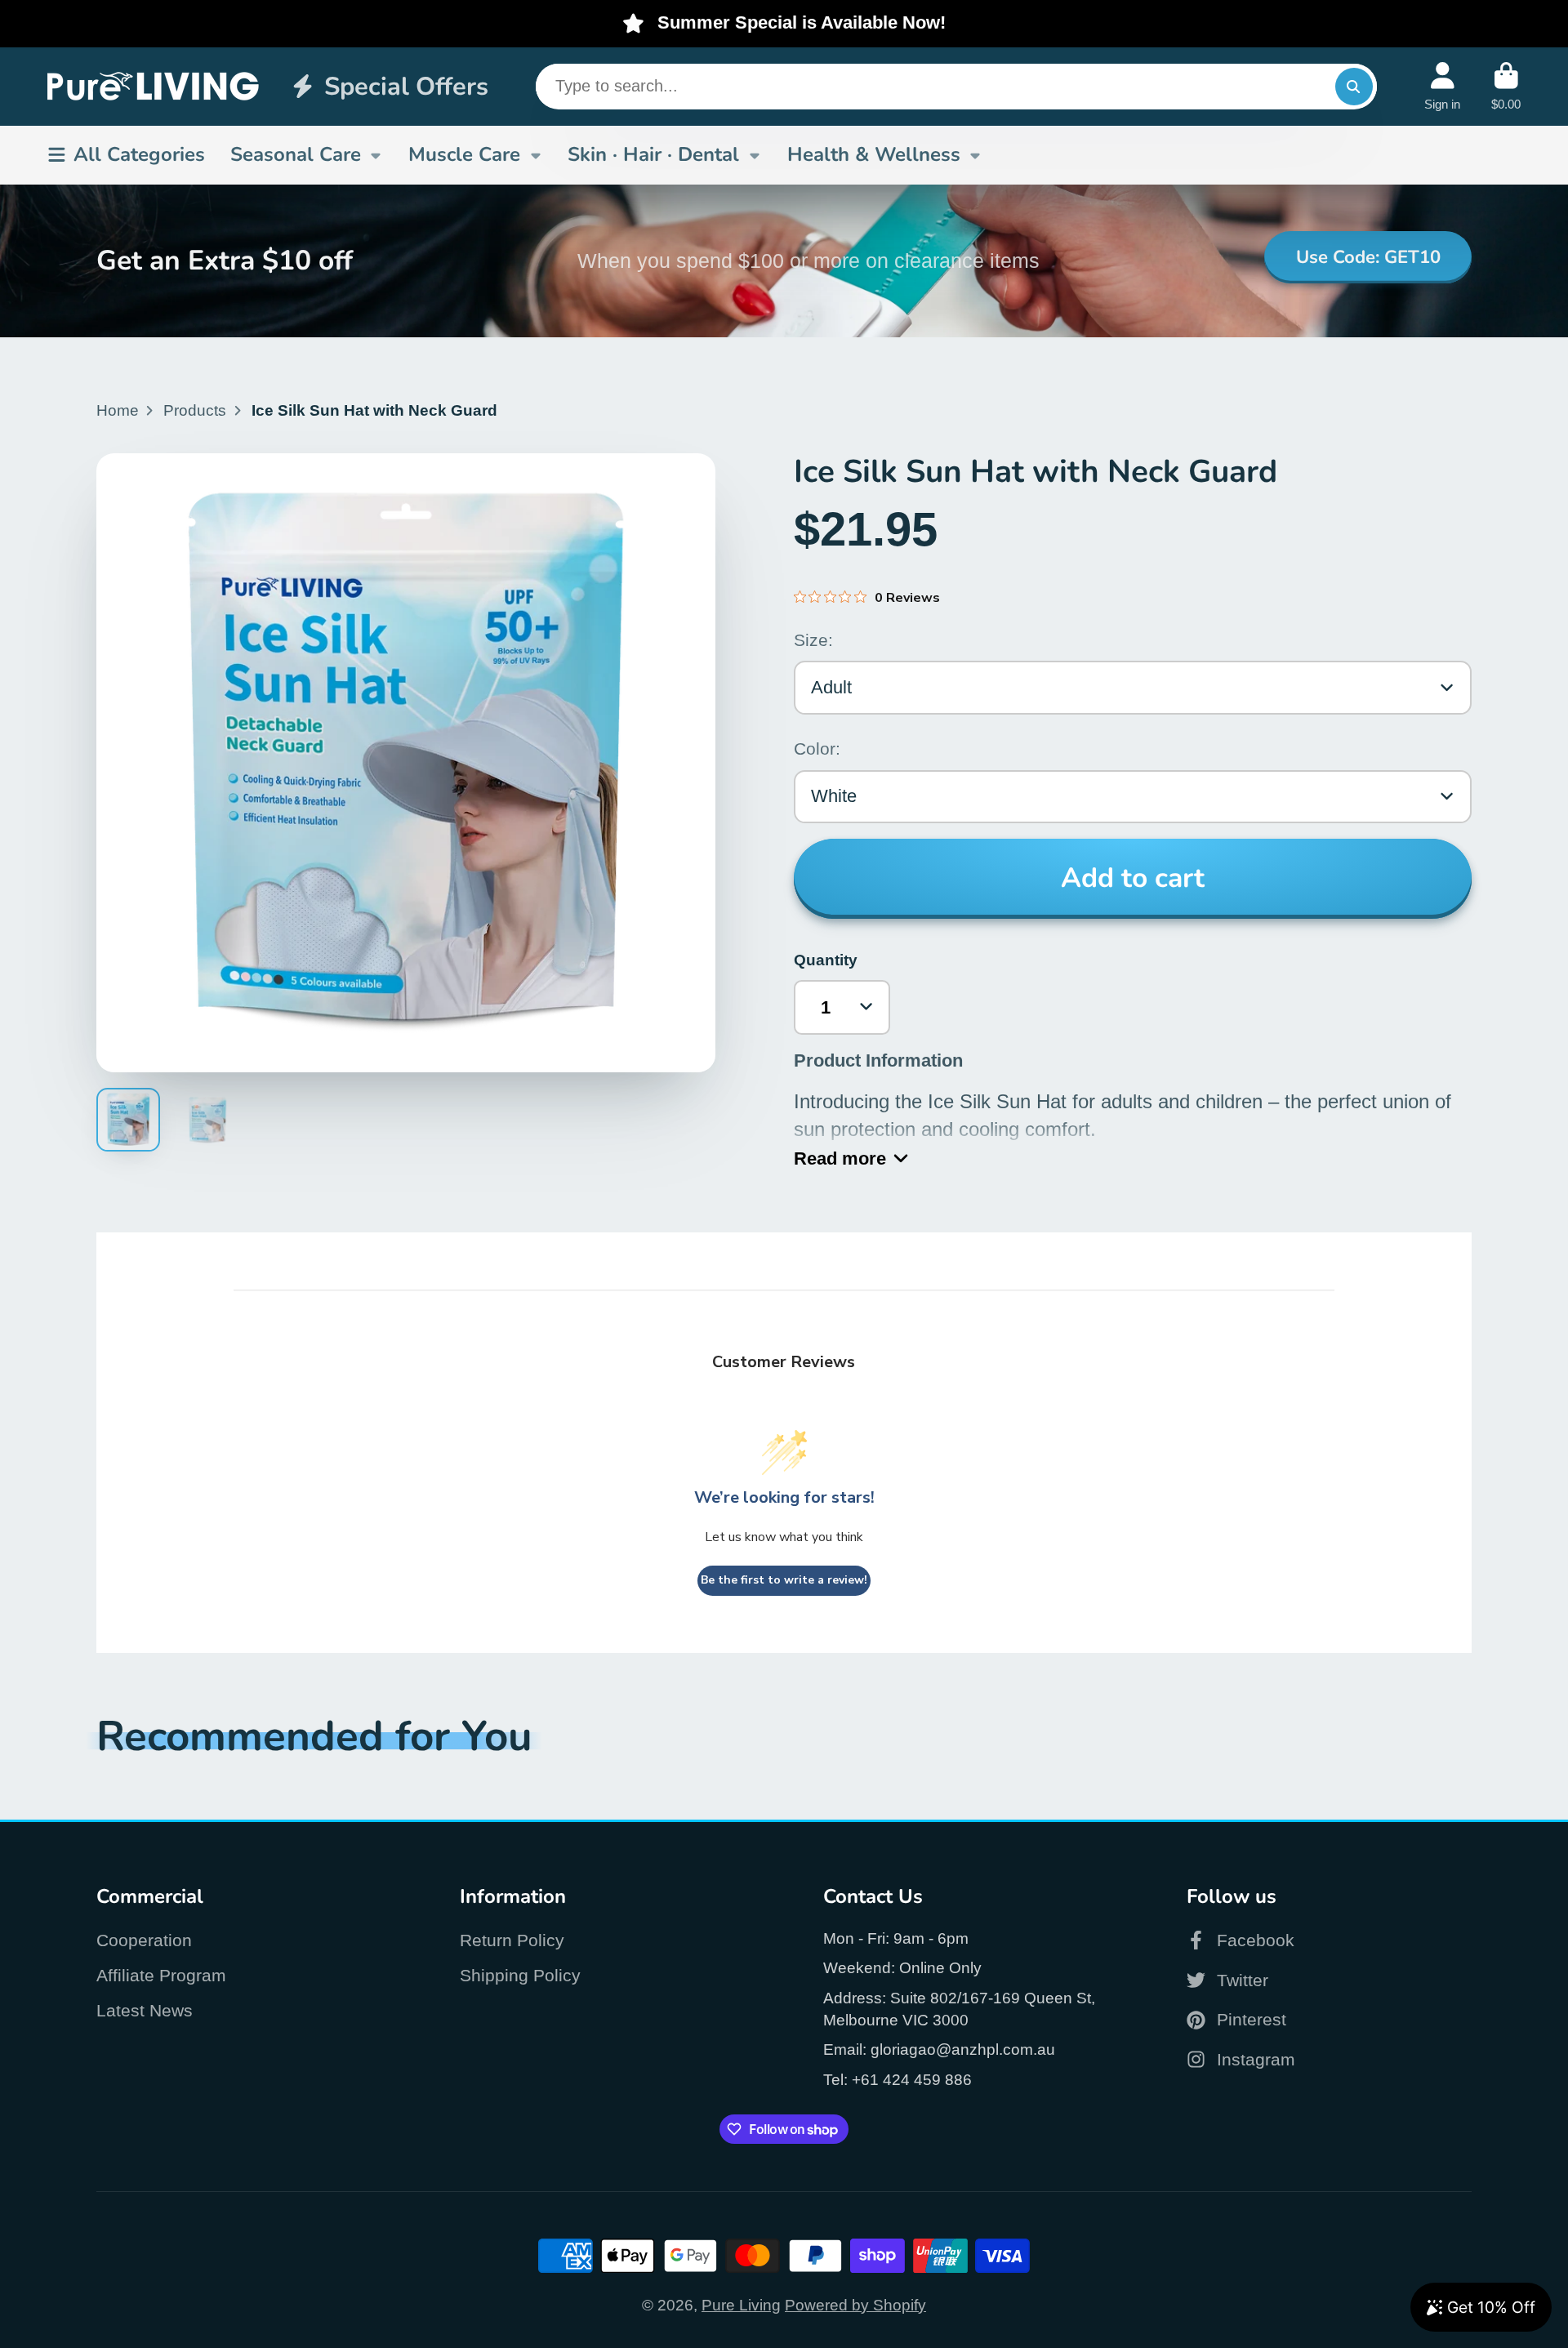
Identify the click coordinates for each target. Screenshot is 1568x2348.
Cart (1506, 87)
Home (118, 410)
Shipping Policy (520, 1975)
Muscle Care (464, 154)
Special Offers (406, 86)
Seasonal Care (296, 154)
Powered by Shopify (855, 2305)
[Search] (1354, 87)
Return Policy (512, 1940)
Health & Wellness (874, 154)
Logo (154, 86)
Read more (840, 1158)
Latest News (145, 2010)
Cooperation (144, 1940)
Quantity (826, 960)
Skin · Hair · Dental (653, 154)
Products (195, 410)
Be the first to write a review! (784, 1580)
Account (1442, 87)
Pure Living (741, 2305)
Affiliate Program (161, 1975)
